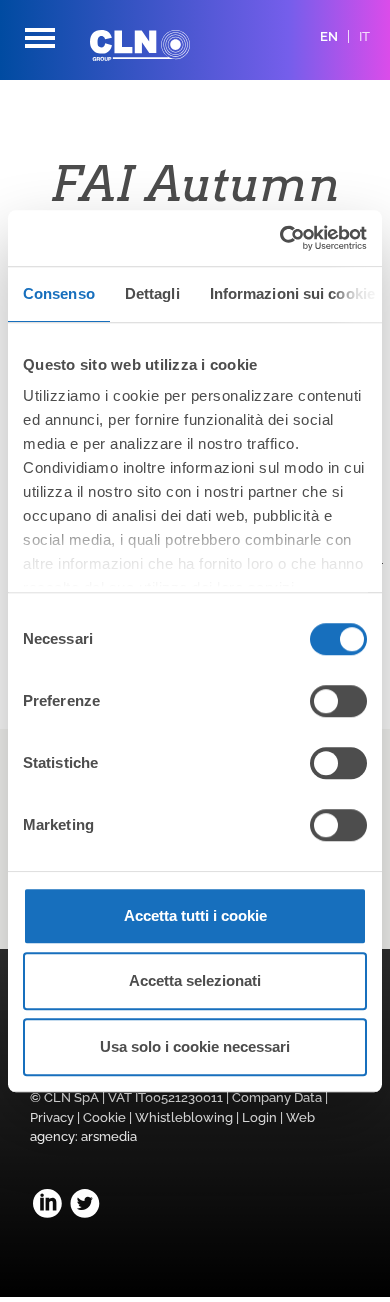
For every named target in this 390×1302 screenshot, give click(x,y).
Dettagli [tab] (152, 293)
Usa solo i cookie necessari (195, 1046)
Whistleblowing (184, 1117)
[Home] (155, 45)
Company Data (277, 1097)
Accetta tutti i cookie (195, 915)
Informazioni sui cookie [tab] (292, 293)
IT (364, 36)
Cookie (104, 1117)
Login (259, 1117)
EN (329, 36)
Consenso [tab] (59, 293)
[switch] (338, 701)
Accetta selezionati (195, 980)
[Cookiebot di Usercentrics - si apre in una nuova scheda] (280, 238)
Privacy (52, 1117)
